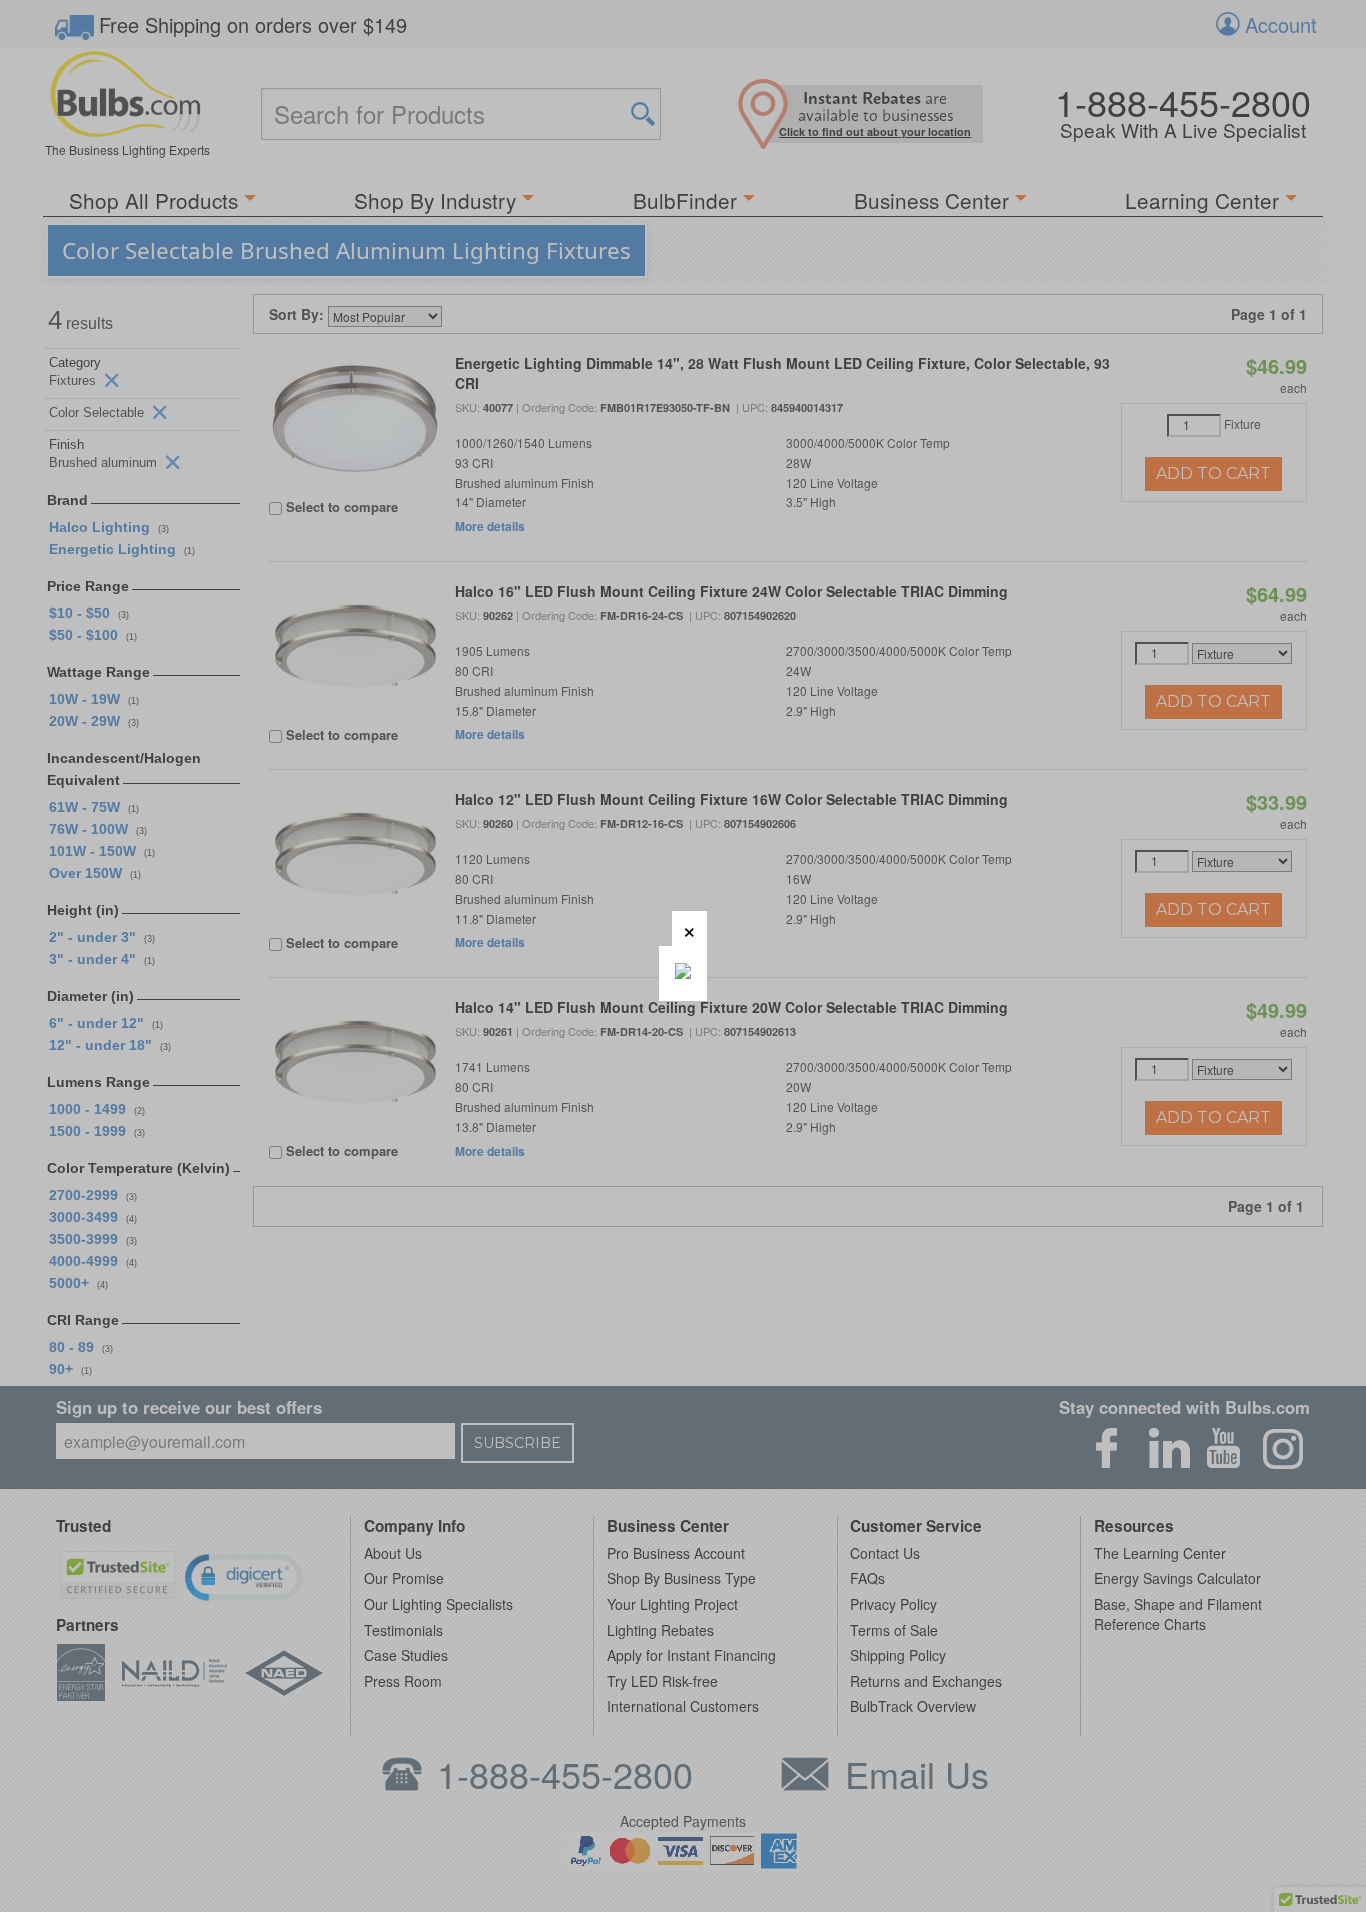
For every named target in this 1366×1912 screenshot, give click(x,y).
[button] (689, 928)
